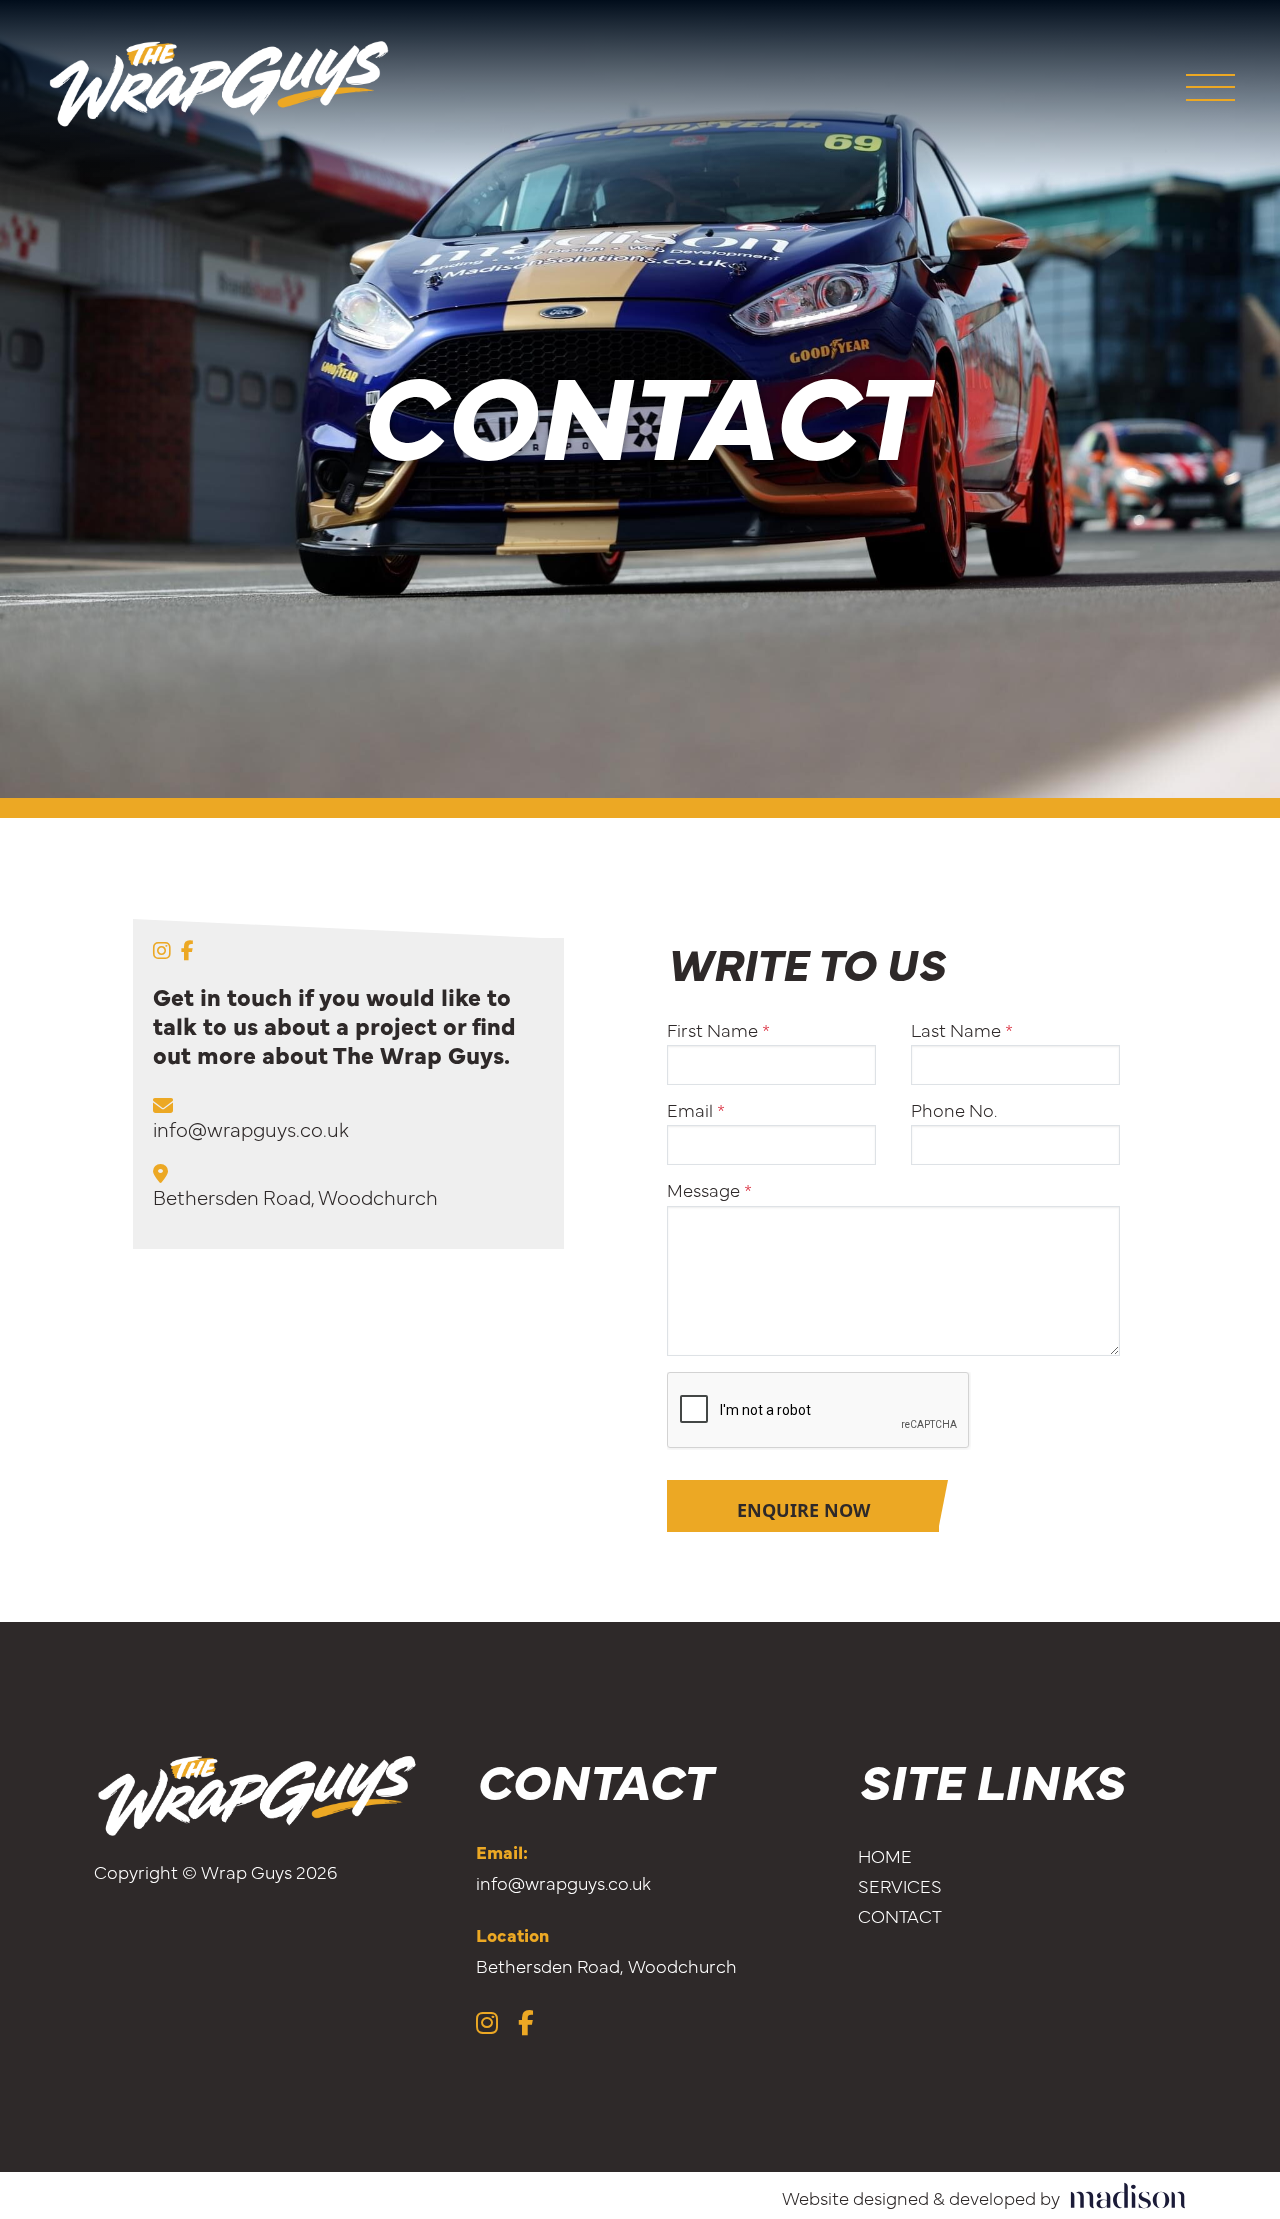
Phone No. (954, 1110)
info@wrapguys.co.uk (251, 1128)
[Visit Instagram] (162, 949)
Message (709, 1190)
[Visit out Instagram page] (487, 2021)
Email (696, 1110)
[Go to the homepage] (220, 84)
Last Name (962, 1030)
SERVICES (900, 1885)
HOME (885, 1855)
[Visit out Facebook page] (526, 2021)
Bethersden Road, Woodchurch (295, 1196)
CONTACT (900, 1915)
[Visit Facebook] (187, 949)
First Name (718, 1030)
